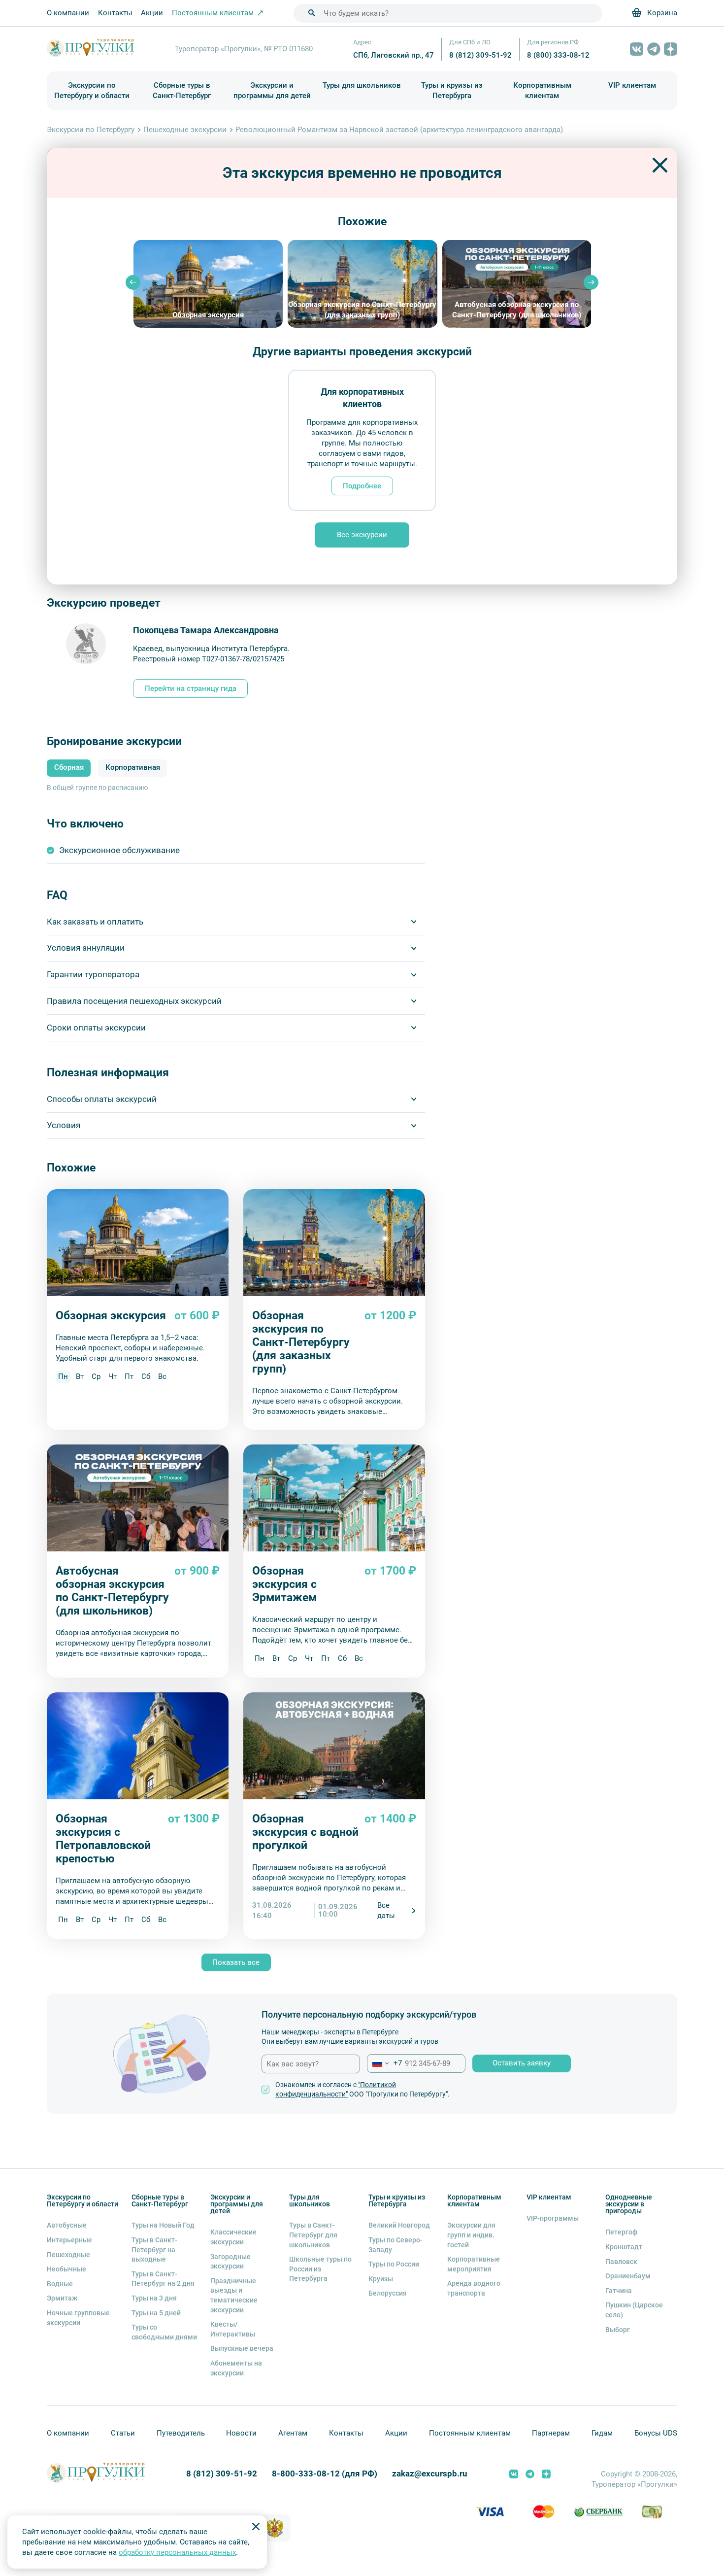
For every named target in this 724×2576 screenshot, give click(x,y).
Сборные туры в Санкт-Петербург (182, 90)
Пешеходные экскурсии (185, 130)
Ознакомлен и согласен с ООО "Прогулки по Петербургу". (362, 2090)
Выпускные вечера (242, 2348)
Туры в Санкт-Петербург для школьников (313, 2235)
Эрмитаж (62, 2298)
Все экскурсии (362, 535)
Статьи (123, 2433)
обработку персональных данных (177, 2552)
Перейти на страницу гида (191, 688)
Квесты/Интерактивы (233, 2329)
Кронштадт (624, 2247)
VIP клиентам (632, 85)
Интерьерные (69, 2240)
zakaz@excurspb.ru (430, 2474)
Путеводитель (181, 2433)
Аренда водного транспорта (474, 2288)
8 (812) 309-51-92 (480, 55)
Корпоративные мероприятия (474, 2264)
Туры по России (394, 2264)
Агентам (293, 2433)
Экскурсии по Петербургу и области (92, 90)
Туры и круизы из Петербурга (452, 90)
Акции (152, 13)
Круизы (381, 2279)
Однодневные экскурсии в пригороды (629, 2204)
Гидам (602, 2433)
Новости (241, 2433)
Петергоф (621, 2232)
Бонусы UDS (656, 2433)
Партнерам (551, 2433)
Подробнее (362, 486)
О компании (68, 13)
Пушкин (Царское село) (634, 2310)
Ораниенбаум (628, 2276)
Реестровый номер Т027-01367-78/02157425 (209, 659)
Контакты (115, 13)
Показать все (236, 1962)
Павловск (621, 2262)
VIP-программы (553, 2218)
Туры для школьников (362, 85)
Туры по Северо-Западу (395, 2245)
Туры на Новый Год (163, 2225)
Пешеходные (68, 2255)
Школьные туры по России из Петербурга (320, 2269)
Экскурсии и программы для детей (272, 90)
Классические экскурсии (233, 2237)
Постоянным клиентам (470, 2433)
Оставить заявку (522, 2063)
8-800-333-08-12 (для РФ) (325, 2474)
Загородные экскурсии (230, 2262)
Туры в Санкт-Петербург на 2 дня (163, 2279)
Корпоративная (133, 768)
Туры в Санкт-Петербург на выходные (154, 2250)
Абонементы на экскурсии (236, 2368)
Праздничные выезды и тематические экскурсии (234, 2295)
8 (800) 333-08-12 (558, 55)
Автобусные (67, 2225)
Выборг (618, 2330)
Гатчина (619, 2291)
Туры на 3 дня (154, 2298)
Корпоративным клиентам (542, 90)
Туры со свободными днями (164, 2332)
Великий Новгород (399, 2225)
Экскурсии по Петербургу (91, 130)
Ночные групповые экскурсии (78, 2318)
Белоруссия (388, 2293)
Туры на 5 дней (156, 2313)
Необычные (66, 2269)
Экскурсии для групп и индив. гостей (471, 2235)
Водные (60, 2284)
